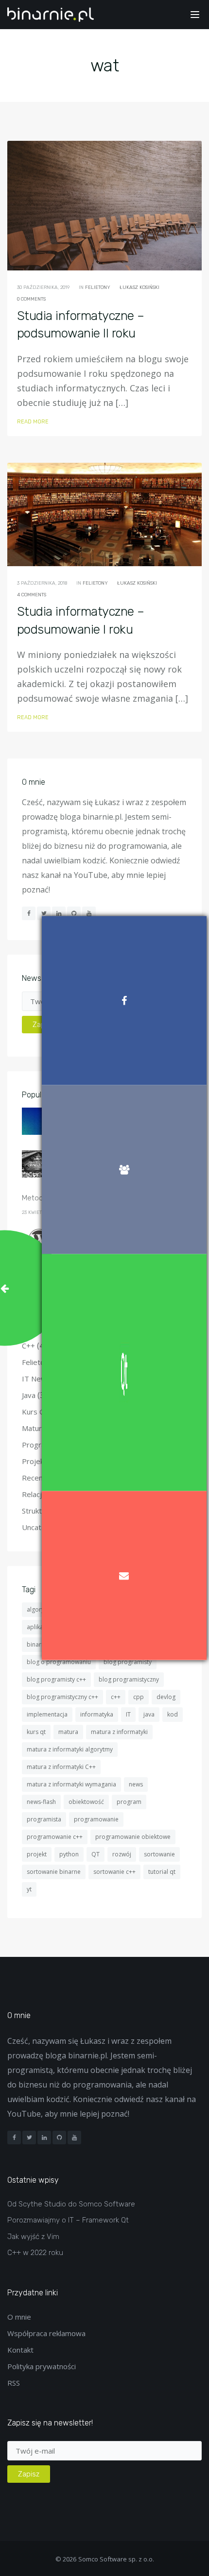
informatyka (97, 1714)
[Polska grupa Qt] (124, 1373)
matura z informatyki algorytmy (70, 1749)
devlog (166, 1697)
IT (128, 1714)
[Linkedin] (44, 2138)
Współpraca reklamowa (46, 2333)
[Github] (59, 2138)
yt (29, 1889)
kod (173, 1714)
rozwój (122, 1854)
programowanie (96, 1819)
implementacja (47, 1714)
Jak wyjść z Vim (33, 2237)
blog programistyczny (129, 1679)
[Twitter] (29, 2138)
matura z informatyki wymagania (71, 1784)
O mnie (19, 2317)
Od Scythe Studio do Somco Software (71, 2204)
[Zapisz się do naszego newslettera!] (124, 1576)
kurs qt (36, 1732)
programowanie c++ (55, 1837)
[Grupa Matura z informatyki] (124, 1169)
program (129, 1802)
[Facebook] (14, 2138)
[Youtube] (74, 2138)
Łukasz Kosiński (139, 287)
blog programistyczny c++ (62, 1697)
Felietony (98, 287)
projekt (37, 1854)
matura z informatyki (119, 1732)
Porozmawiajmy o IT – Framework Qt (68, 2220)
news (136, 1784)
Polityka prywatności (42, 2366)
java (149, 1714)
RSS (14, 2383)
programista (44, 1819)
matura (68, 1732)
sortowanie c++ (114, 1872)
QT (96, 1854)
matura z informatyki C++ (61, 1767)
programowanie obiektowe (133, 1837)
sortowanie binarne (54, 1872)
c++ (116, 1697)
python (69, 1854)
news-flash (41, 1802)
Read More (33, 422)
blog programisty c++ (56, 1679)
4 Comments (32, 595)
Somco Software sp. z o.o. (116, 2559)
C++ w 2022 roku (35, 2253)
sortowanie (159, 1854)
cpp (139, 1697)
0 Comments (31, 299)
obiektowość (86, 1802)
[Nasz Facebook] (124, 1000)
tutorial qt (162, 1872)
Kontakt (20, 2350)
